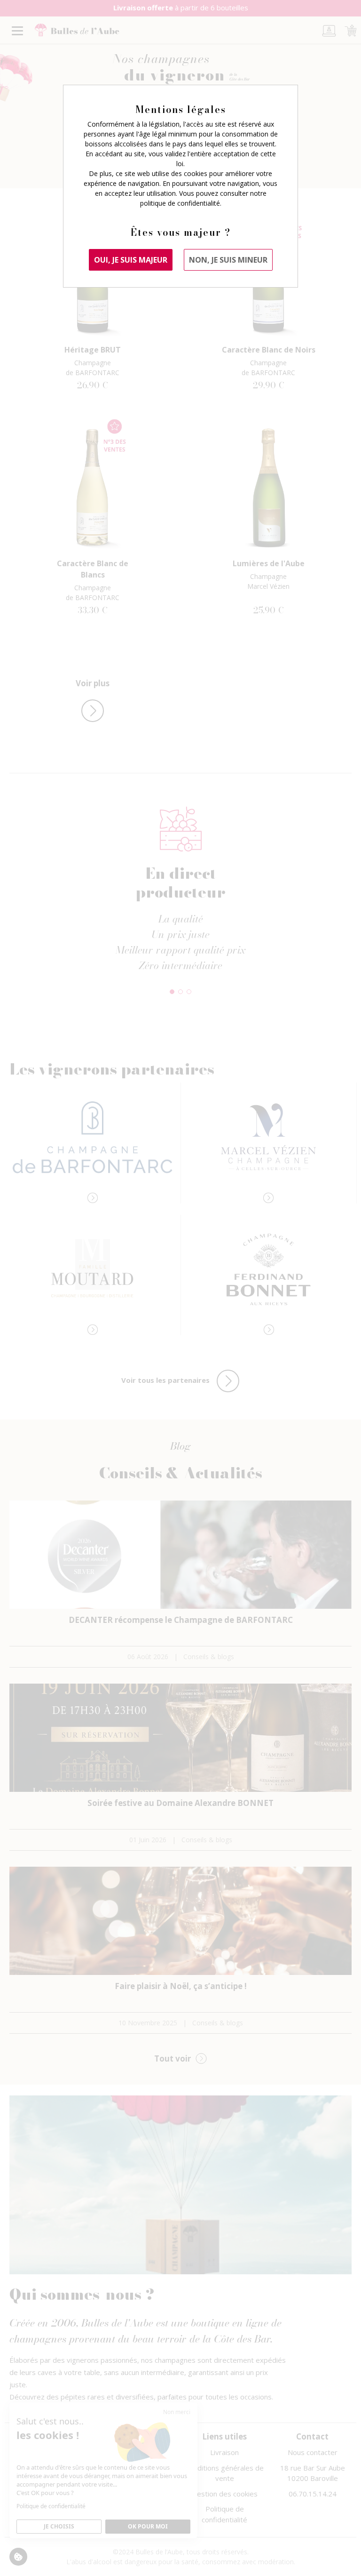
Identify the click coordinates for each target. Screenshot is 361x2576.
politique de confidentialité (180, 203)
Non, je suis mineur (228, 260)
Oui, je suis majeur (131, 260)
